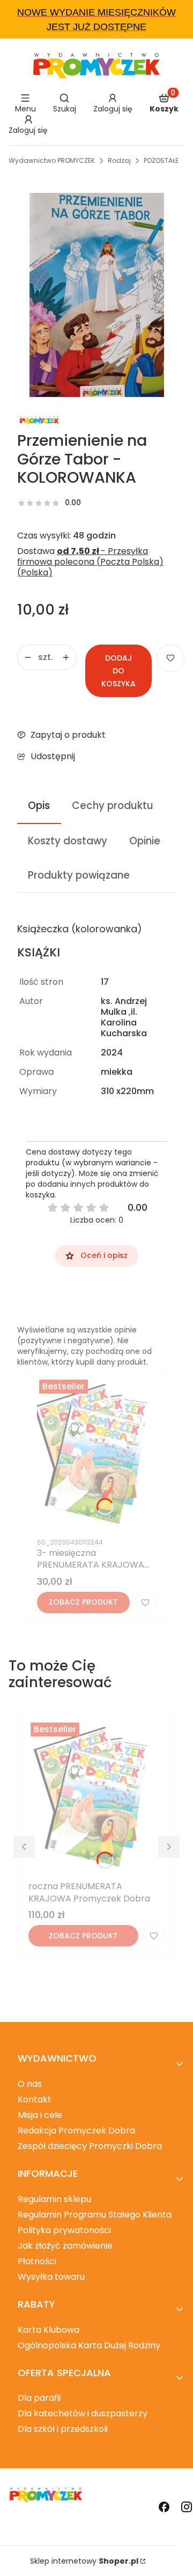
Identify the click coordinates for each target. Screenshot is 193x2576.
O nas (30, 2084)
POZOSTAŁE (161, 160)
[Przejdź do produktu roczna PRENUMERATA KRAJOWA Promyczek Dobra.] (96, 1798)
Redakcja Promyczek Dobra (76, 2131)
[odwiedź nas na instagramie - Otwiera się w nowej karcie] (187, 2507)
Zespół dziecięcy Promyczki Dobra (90, 2146)
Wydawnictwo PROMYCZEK (52, 160)
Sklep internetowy (84, 2561)
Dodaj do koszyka (118, 671)
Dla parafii (39, 2398)
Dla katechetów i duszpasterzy (83, 2413)
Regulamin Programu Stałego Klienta (95, 2215)
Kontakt (35, 2099)
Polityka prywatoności (64, 2230)
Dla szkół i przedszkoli (63, 2429)
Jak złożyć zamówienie (65, 2246)
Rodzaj (119, 160)
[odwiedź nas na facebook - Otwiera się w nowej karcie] (164, 2507)
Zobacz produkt (83, 1602)
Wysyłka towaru (51, 2277)
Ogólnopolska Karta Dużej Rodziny (89, 2345)
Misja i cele (40, 2115)
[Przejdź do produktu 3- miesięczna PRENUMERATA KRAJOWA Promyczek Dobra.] (96, 1455)
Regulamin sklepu (54, 2199)
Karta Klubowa (49, 2330)
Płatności (37, 2261)
